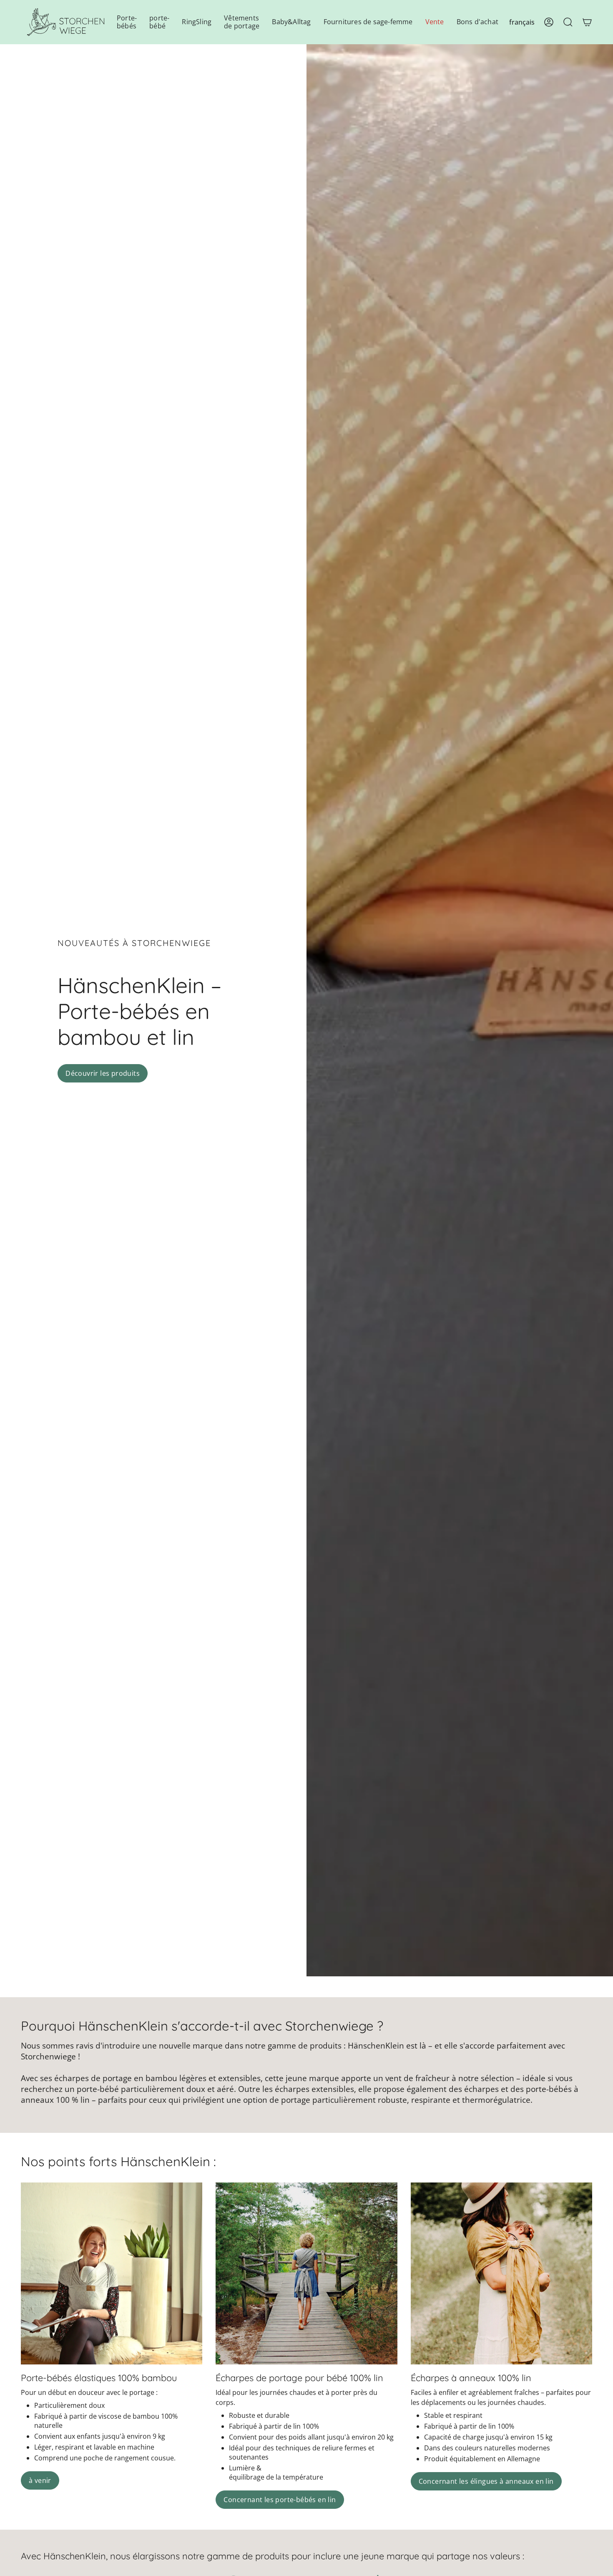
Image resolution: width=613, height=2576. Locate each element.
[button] (127, 22)
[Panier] (587, 22)
